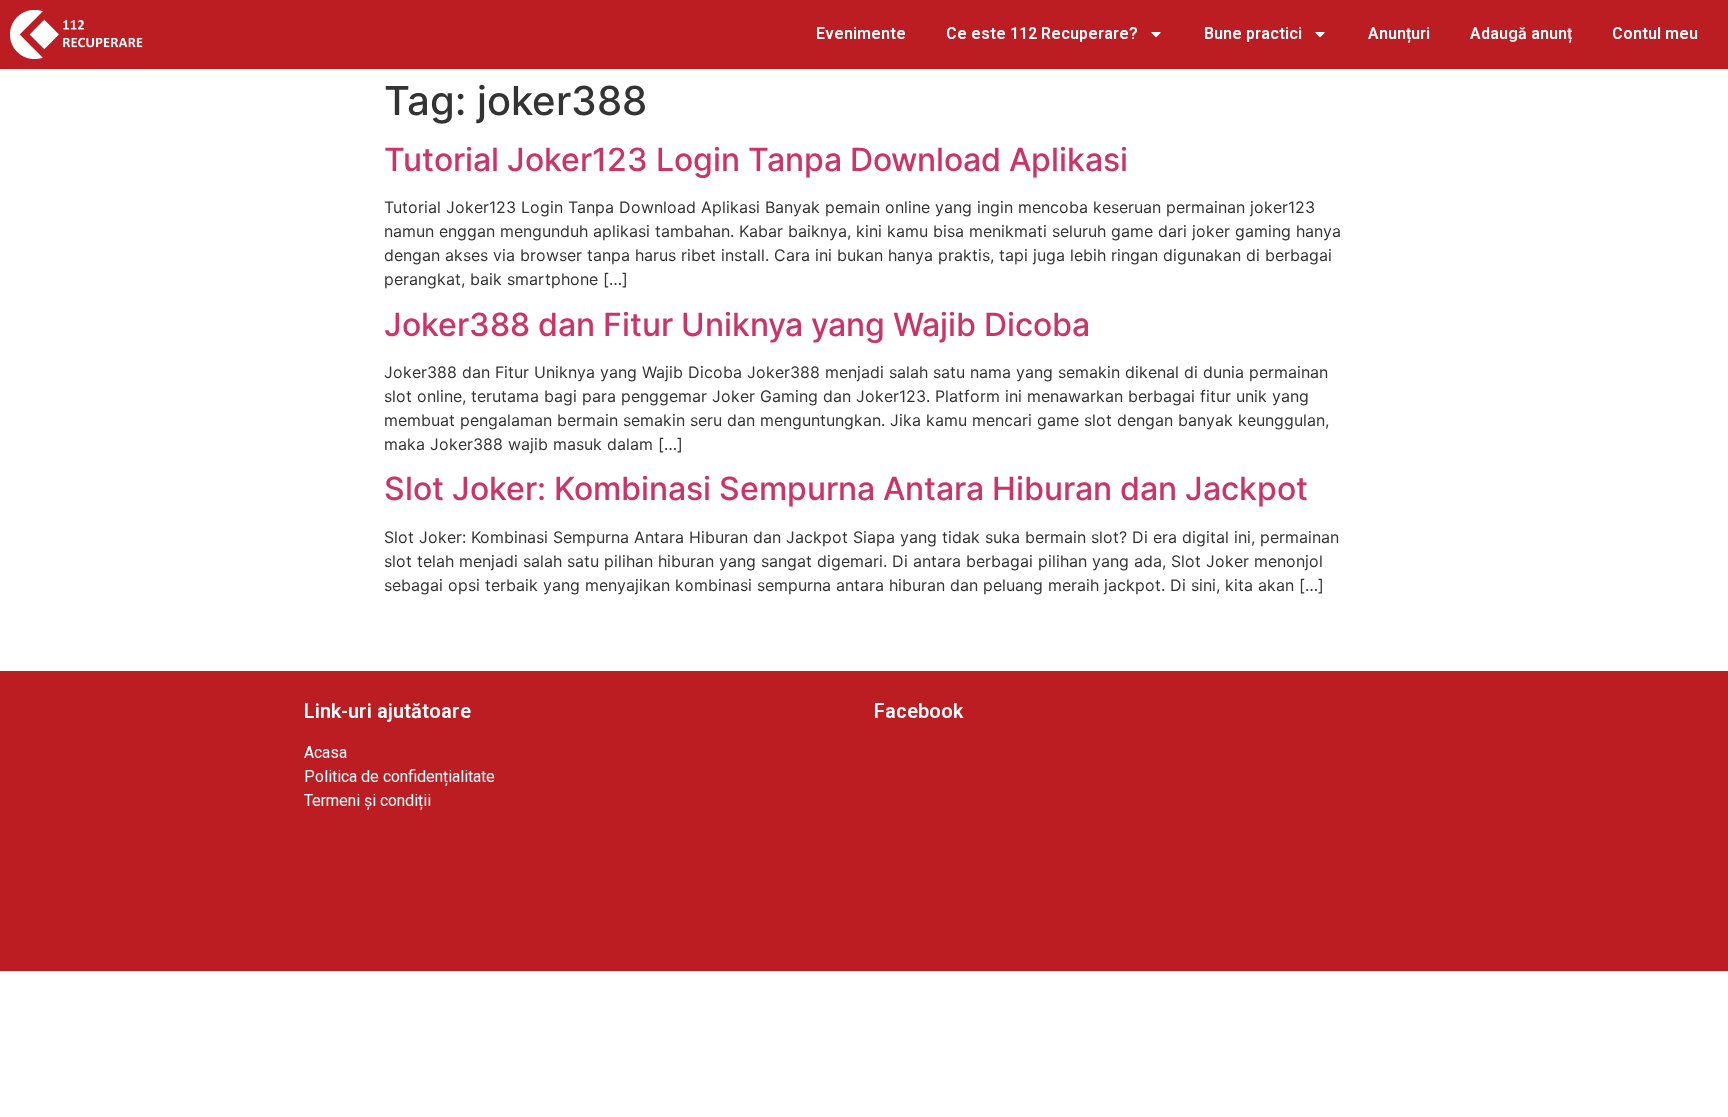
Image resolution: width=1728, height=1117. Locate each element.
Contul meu (1655, 33)
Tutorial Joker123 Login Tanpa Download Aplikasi (756, 159)
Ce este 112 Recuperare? (1042, 33)
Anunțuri (1399, 33)
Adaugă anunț (1521, 33)
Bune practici (1253, 33)
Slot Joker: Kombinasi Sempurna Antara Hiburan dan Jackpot (846, 488)
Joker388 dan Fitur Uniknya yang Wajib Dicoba (737, 324)
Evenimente (861, 33)
